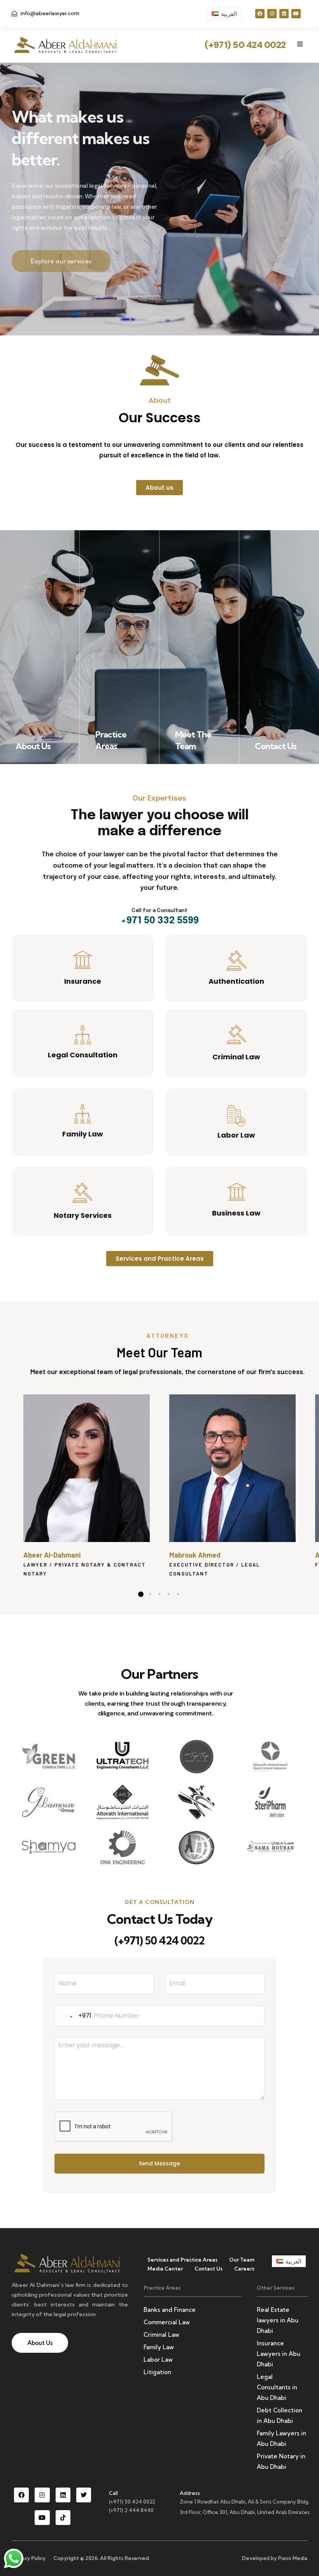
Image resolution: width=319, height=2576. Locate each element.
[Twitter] (84, 2495)
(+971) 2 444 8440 (131, 2510)
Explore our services (61, 251)
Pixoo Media (293, 2558)
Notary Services (83, 1215)
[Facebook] (260, 14)
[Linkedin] (284, 14)
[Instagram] (272, 14)
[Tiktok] (63, 2518)
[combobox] (73, 2016)
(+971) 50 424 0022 (159, 1940)
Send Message (159, 2163)
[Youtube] (296, 14)
